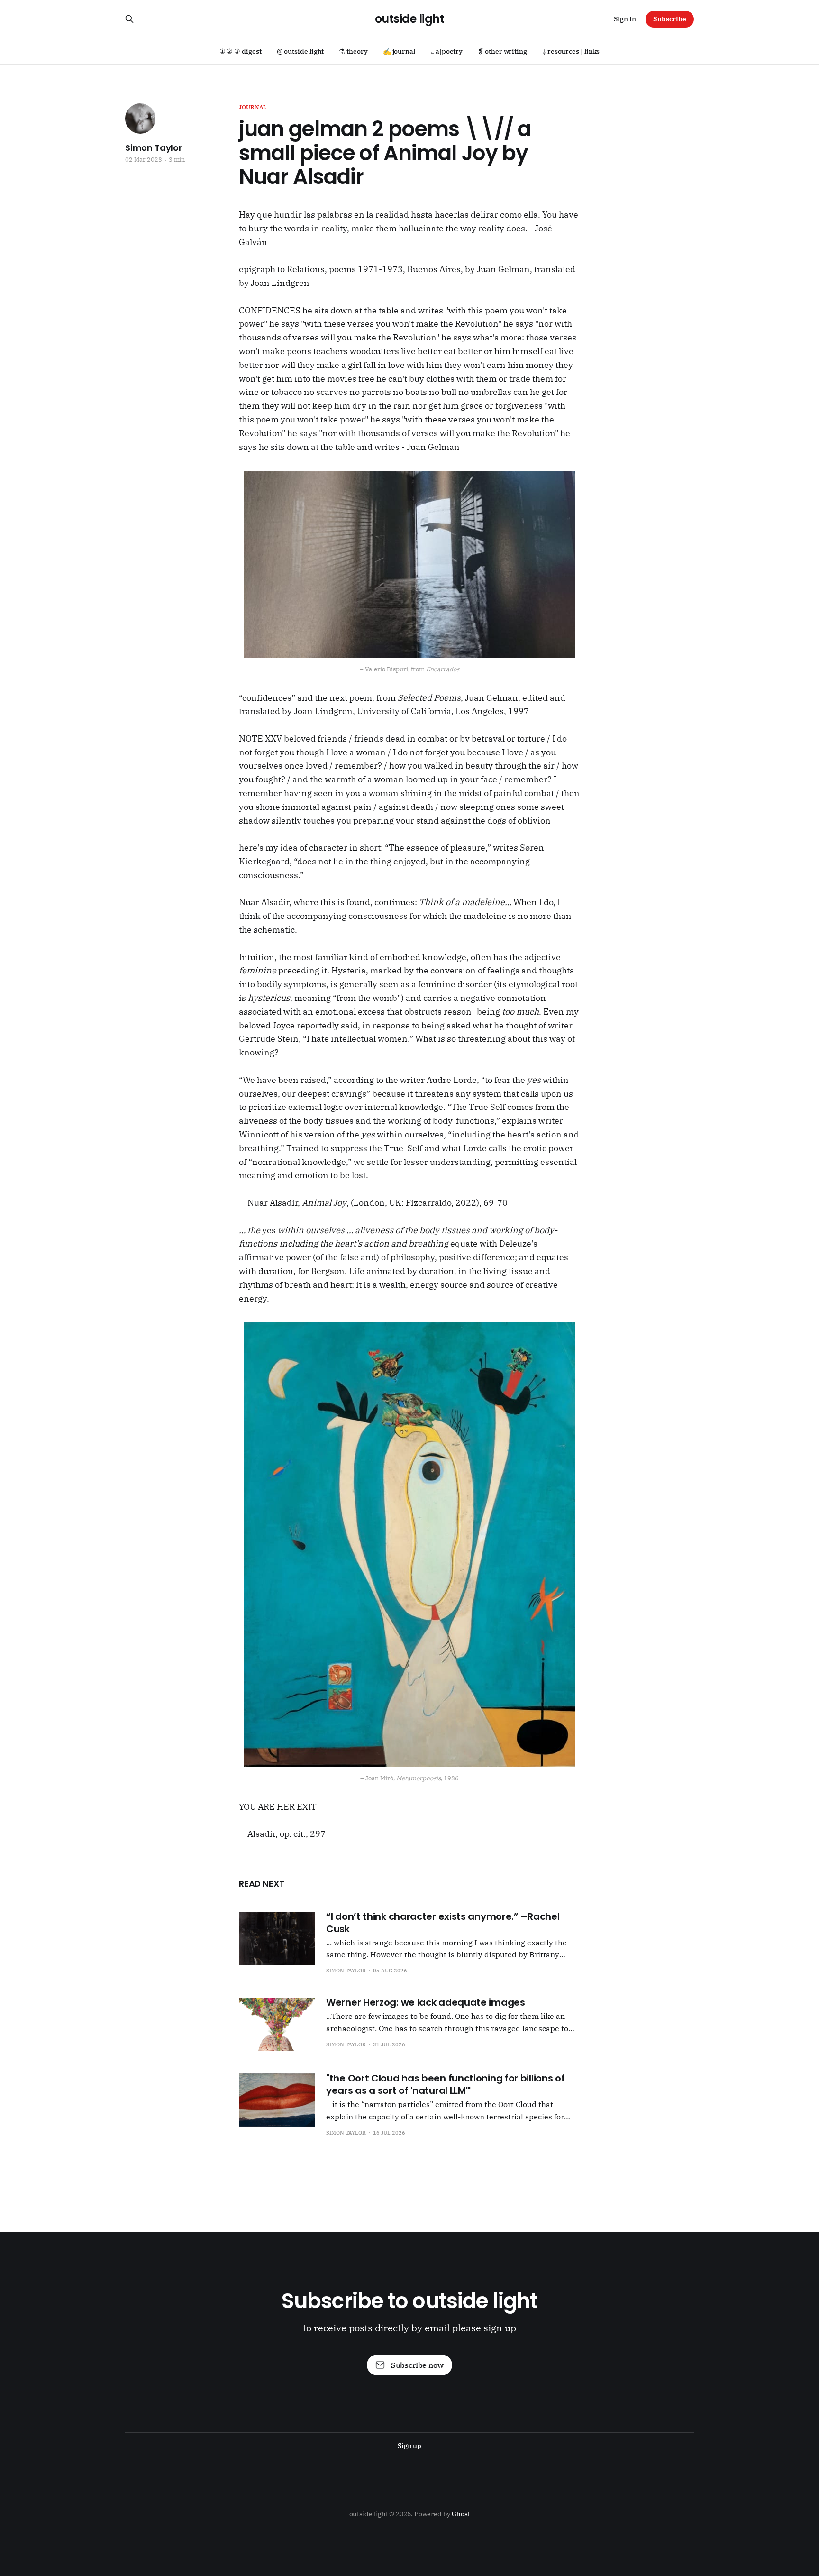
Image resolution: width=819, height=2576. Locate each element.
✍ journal (399, 51)
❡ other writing (502, 51)
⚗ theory (353, 51)
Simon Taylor (154, 148)
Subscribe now (417, 2365)
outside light (410, 19)
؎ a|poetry (446, 51)
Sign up (409, 2446)
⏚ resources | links (571, 51)
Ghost (461, 2514)
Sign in (625, 19)
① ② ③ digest (241, 51)
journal (253, 107)
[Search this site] (129, 19)
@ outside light (300, 51)
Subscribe (670, 19)
